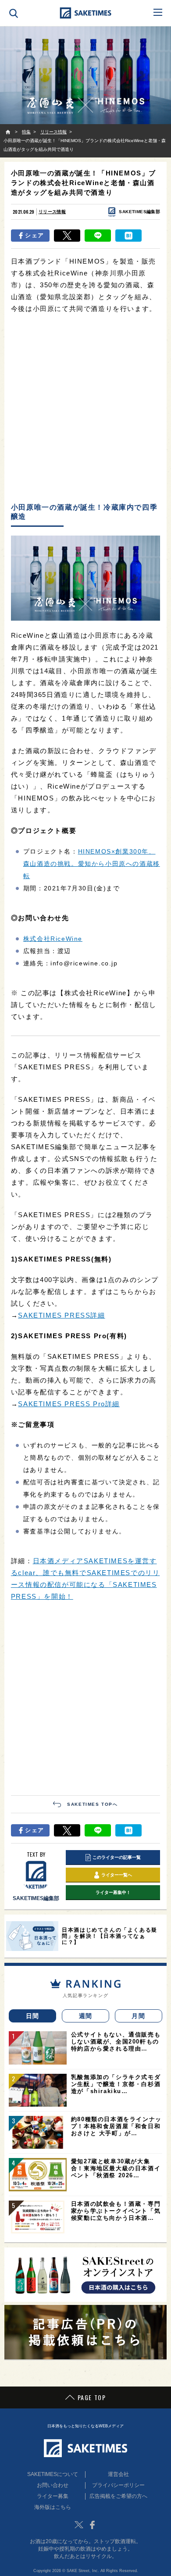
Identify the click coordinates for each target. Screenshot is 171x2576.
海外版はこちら (53, 2507)
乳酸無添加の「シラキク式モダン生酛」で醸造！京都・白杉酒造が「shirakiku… (116, 2084)
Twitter (79, 2525)
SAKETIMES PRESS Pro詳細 (69, 1404)
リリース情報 (52, 212)
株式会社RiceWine (53, 939)
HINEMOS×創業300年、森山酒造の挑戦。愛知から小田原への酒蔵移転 (92, 864)
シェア (34, 235)
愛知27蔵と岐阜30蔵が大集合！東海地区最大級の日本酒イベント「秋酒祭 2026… (116, 2168)
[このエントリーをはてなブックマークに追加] (128, 236)
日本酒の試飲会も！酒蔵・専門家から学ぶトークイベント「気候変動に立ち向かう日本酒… (116, 2211)
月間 (138, 2016)
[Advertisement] (85, 409)
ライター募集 (53, 2496)
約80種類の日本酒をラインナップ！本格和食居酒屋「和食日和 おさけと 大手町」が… (116, 2126)
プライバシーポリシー (118, 2485)
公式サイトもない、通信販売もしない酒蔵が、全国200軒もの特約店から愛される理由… (116, 2042)
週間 (86, 2016)
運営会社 (118, 2474)
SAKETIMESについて (53, 2474)
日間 (33, 2016)
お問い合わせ (53, 2485)
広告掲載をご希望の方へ (118, 2496)
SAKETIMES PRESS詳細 (61, 1315)
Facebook (92, 2525)
